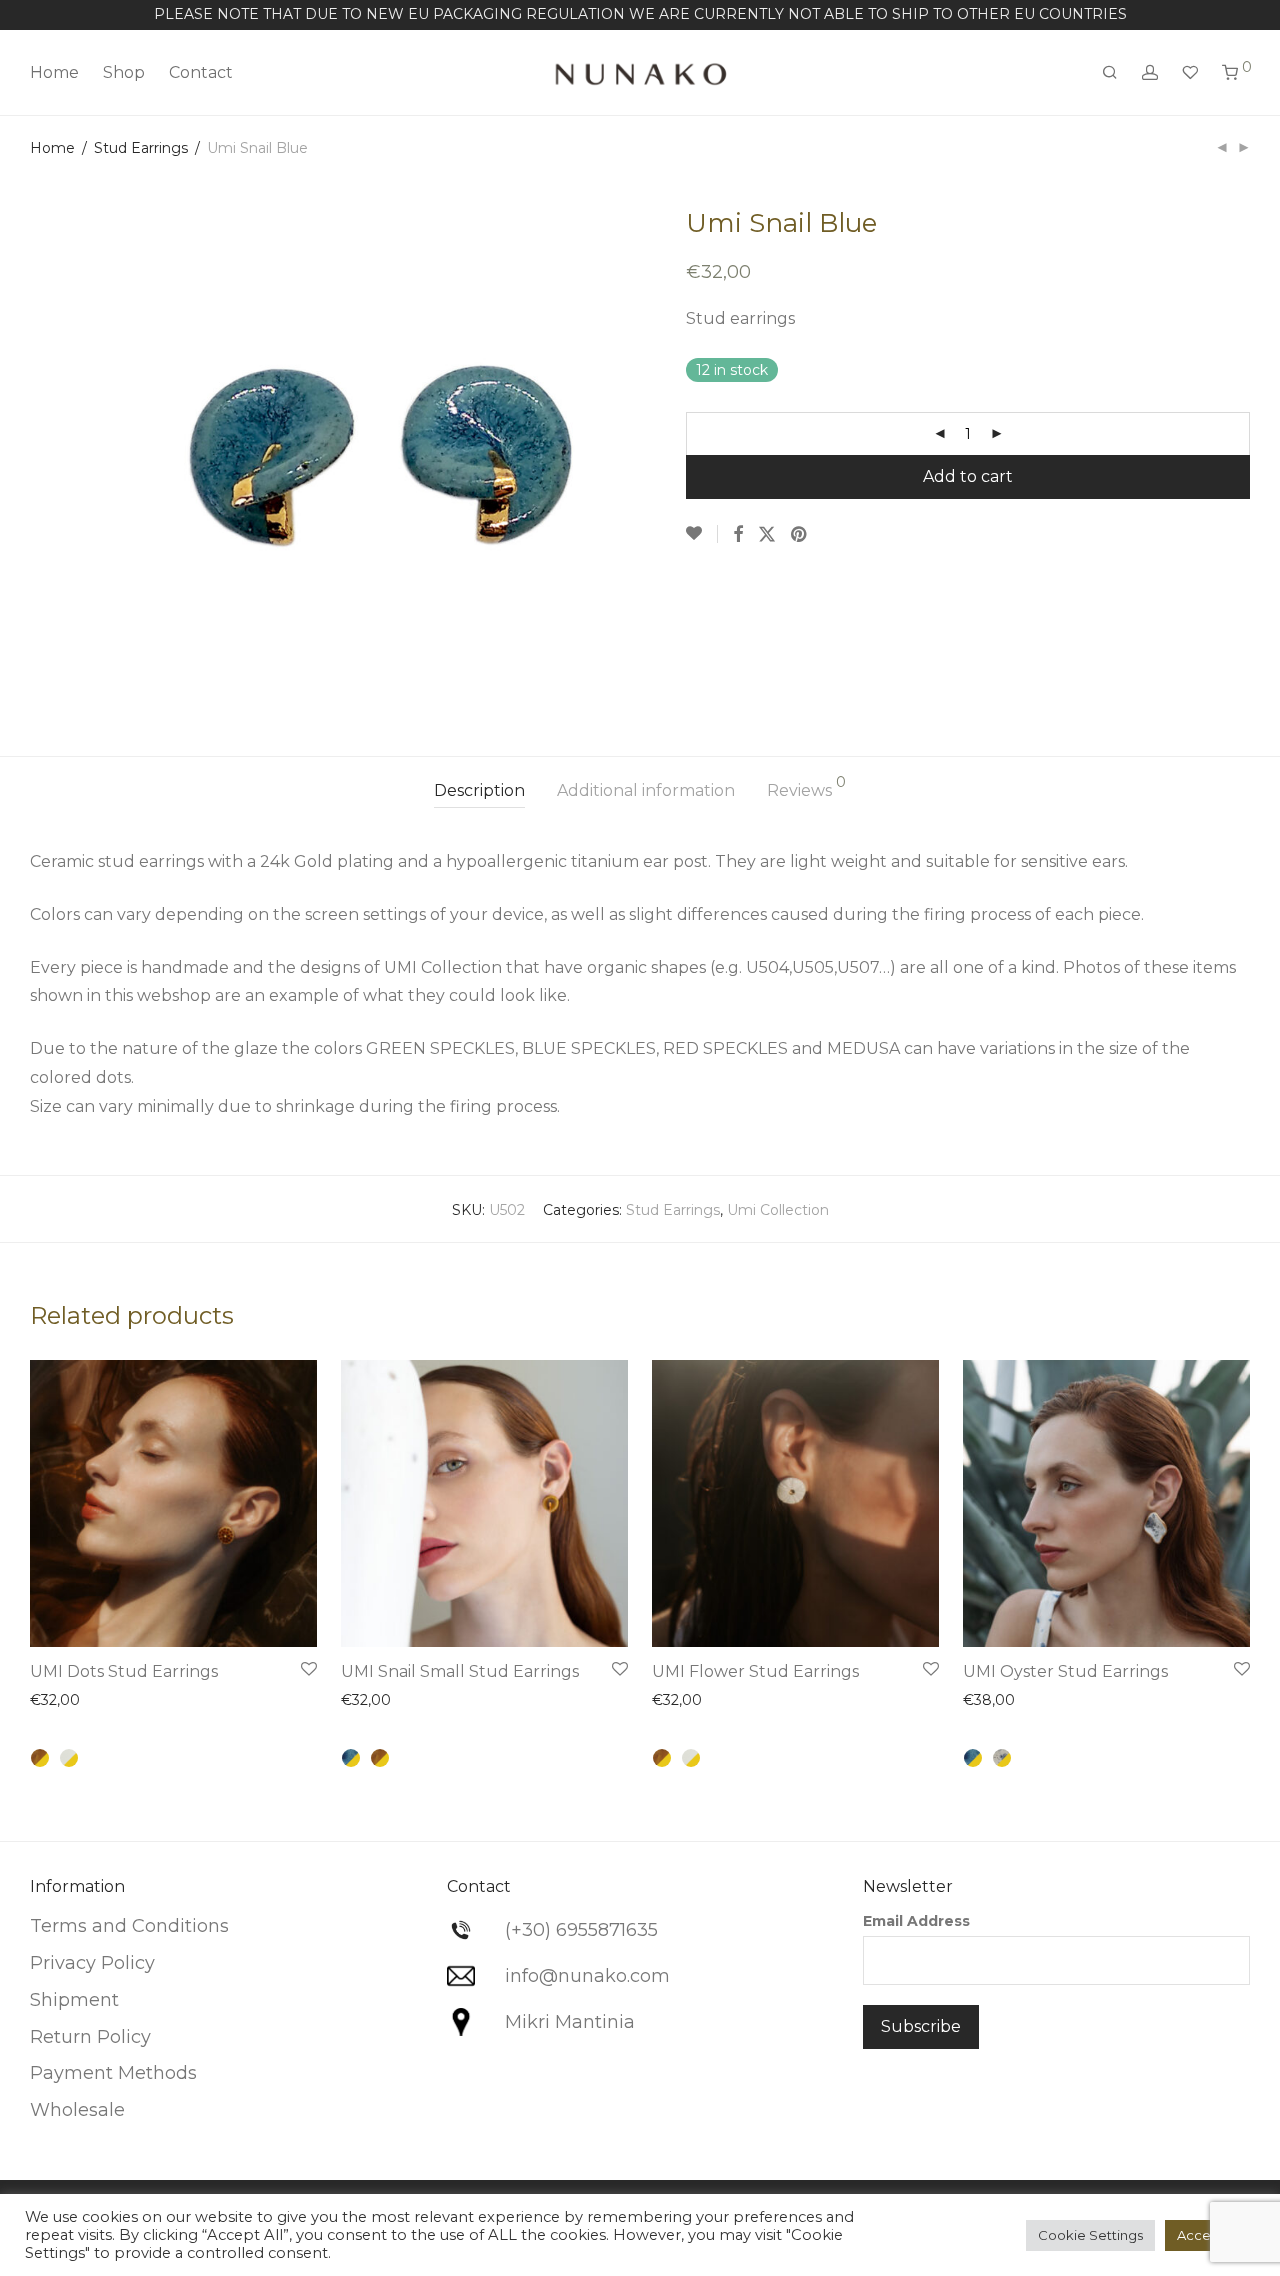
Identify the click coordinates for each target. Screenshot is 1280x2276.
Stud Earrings (141, 148)
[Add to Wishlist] (702, 534)
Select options (251, 1619)
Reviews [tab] (806, 787)
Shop (124, 72)
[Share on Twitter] (767, 535)
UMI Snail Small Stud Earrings (460, 1671)
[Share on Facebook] (738, 535)
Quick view (77, 1703)
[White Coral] (69, 1758)
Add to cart (968, 476)
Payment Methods (113, 2073)
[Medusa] (1002, 1758)
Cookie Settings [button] (1090, 2235)
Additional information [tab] (646, 790)
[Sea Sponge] (40, 1758)
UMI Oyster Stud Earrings (1065, 1671)
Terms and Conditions (129, 1926)
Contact (201, 72)
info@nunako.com (587, 1976)
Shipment (74, 2000)
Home (54, 72)
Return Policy (90, 2037)
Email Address (916, 1921)
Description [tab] (479, 790)
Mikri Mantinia (570, 2022)
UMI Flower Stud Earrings (755, 1671)
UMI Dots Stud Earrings (124, 1671)
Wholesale (77, 2110)
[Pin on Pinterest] (800, 535)
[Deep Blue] (351, 1758)
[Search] (1110, 73)
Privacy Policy (92, 1963)
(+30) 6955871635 (581, 1930)
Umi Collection (778, 1210)
